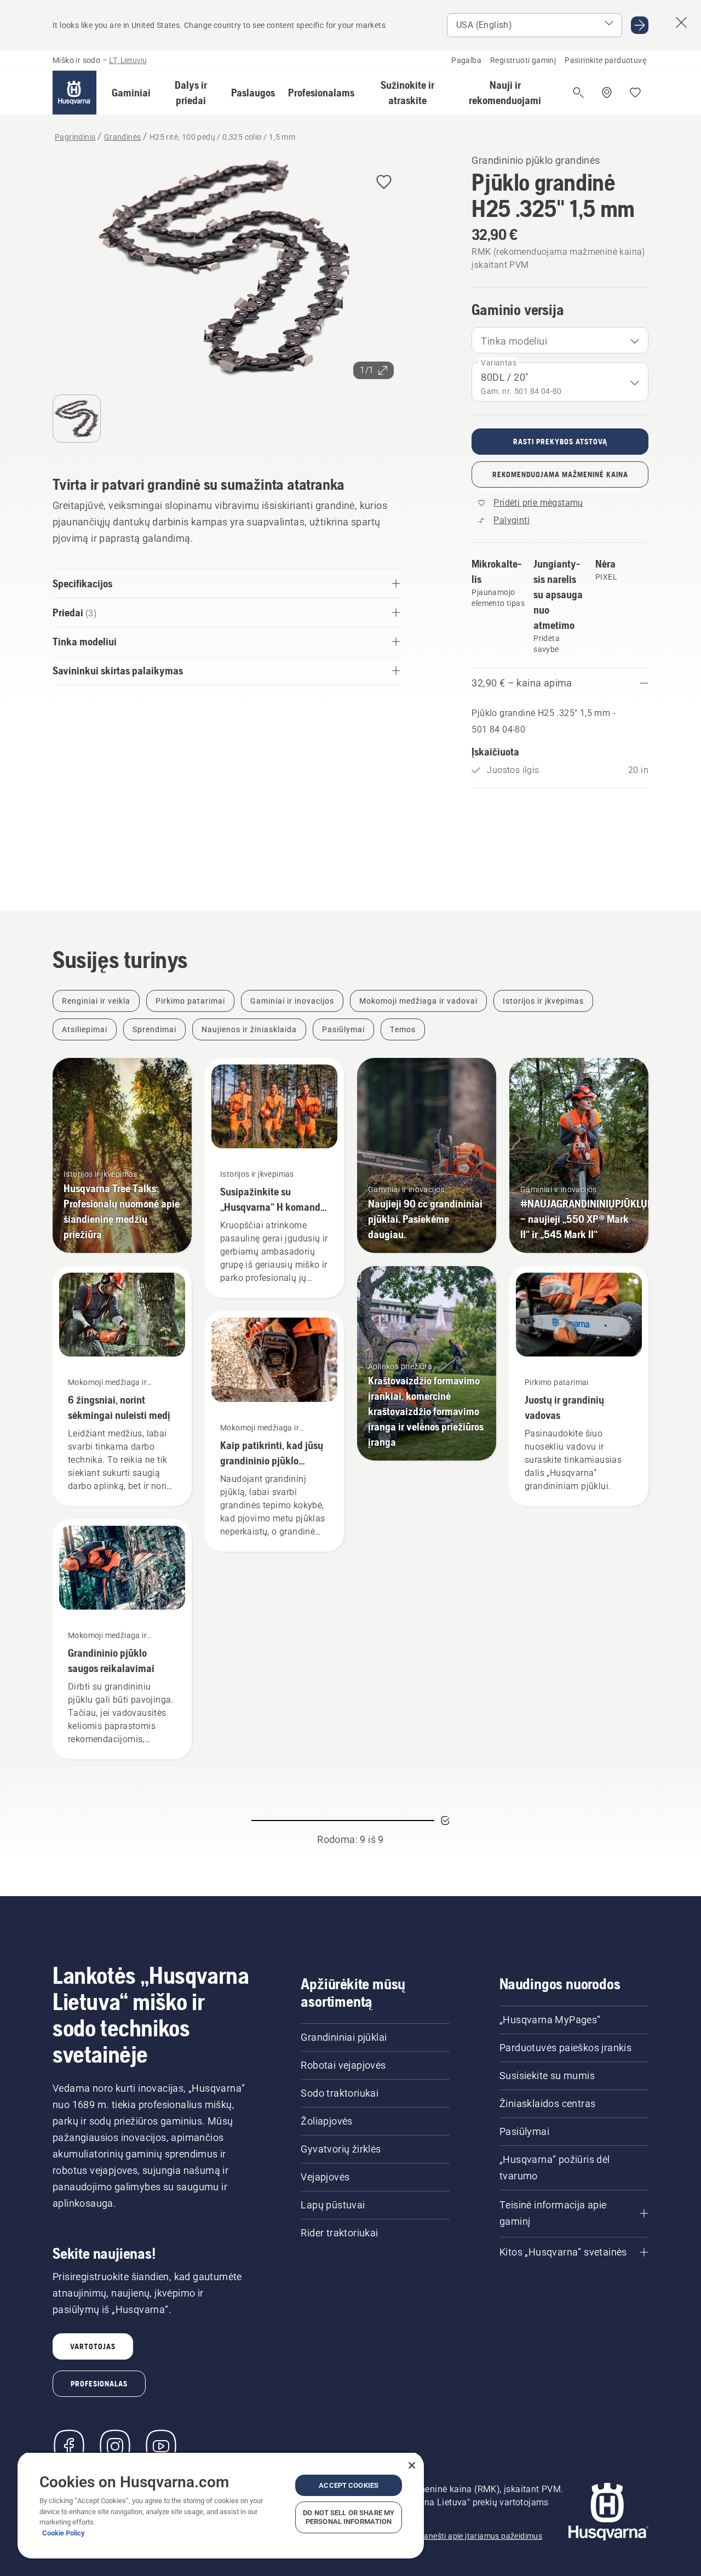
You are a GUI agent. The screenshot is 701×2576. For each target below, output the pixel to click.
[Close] (412, 2465)
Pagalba (466, 60)
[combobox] (560, 340)
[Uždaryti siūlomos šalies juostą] (681, 22)
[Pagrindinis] (74, 93)
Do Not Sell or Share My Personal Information (349, 2517)
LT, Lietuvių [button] (128, 60)
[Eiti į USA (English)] (640, 25)
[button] (131, 93)
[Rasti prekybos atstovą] (607, 93)
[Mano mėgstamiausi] (635, 93)
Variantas (499, 363)
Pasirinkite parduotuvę (605, 60)
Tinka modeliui (514, 341)
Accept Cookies (349, 2485)
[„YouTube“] (161, 2446)
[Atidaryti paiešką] (578, 93)
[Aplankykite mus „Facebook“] (69, 2446)
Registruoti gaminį (523, 60)
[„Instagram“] (115, 2446)
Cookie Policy (64, 2533)
